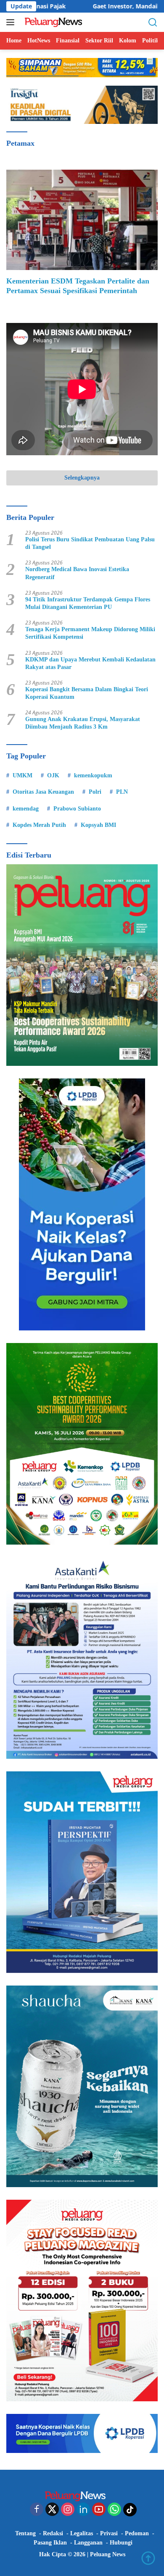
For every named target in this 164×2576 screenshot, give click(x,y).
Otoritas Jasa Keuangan (43, 792)
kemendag (26, 809)
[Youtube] (99, 2510)
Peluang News (108, 2554)
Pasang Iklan (50, 2543)
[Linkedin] (83, 2510)
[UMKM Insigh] (82, 104)
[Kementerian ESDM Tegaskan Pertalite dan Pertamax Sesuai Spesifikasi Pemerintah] (82, 220)
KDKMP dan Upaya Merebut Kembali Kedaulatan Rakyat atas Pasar (90, 663)
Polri (95, 792)
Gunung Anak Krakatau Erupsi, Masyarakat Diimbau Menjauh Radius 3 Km (83, 723)
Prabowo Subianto (77, 809)
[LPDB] (82, 1204)
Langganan (88, 2543)
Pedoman (137, 2533)
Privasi (109, 2533)
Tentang (25, 2533)
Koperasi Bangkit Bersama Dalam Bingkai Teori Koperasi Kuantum (87, 693)
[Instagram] (68, 2510)
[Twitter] (52, 2510)
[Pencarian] (153, 22)
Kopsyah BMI (98, 825)
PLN (122, 792)
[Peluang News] (54, 22)
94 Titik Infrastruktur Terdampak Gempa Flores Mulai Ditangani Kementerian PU (88, 603)
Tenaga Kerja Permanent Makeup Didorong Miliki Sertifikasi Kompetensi (90, 633)
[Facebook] (37, 2510)
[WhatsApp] (114, 2510)
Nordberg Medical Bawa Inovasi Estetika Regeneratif (77, 573)
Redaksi (53, 2533)
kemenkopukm (93, 775)
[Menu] (12, 22)
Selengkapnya (82, 478)
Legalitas (82, 2533)
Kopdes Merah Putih (39, 825)
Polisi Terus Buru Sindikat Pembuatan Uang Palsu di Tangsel (90, 543)
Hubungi (121, 2543)
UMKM (22, 775)
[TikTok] (130, 2510)
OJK (53, 775)
